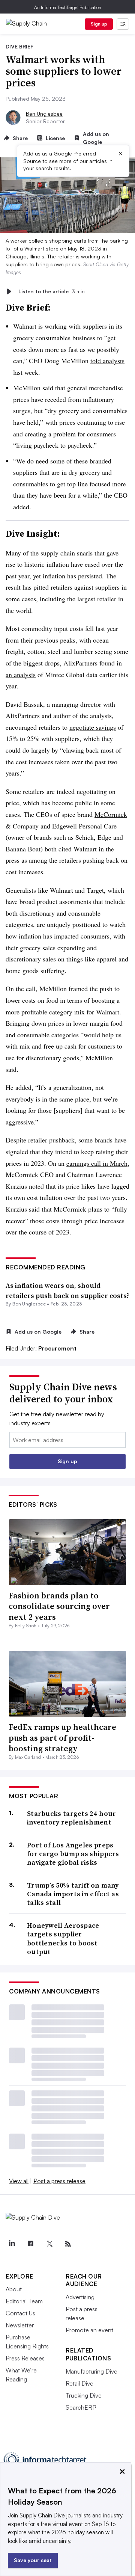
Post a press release (59, 2181)
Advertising (80, 2297)
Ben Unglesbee (44, 114)
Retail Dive (79, 2383)
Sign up (99, 24)
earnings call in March (97, 1163)
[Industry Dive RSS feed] (68, 2244)
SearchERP (81, 2407)
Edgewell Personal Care (84, 826)
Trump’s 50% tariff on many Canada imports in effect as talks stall (73, 1894)
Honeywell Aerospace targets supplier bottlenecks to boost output (63, 1939)
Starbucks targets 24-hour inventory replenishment (72, 1818)
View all (19, 2181)
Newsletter (20, 2325)
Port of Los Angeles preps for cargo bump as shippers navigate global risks (73, 1854)
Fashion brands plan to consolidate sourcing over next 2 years (59, 1606)
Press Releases (25, 2358)
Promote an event (89, 2330)
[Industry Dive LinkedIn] (12, 2244)
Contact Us (20, 2313)
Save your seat (33, 2560)
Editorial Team (24, 2301)
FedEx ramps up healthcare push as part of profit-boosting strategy (62, 1738)
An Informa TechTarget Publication (68, 7)
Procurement (57, 1348)
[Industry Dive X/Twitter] (49, 2244)
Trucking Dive (84, 2395)
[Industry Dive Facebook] (30, 2244)
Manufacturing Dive (91, 2371)
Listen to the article (52, 291)
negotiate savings (93, 727)
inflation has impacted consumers (64, 936)
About (14, 2289)
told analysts (107, 361)
